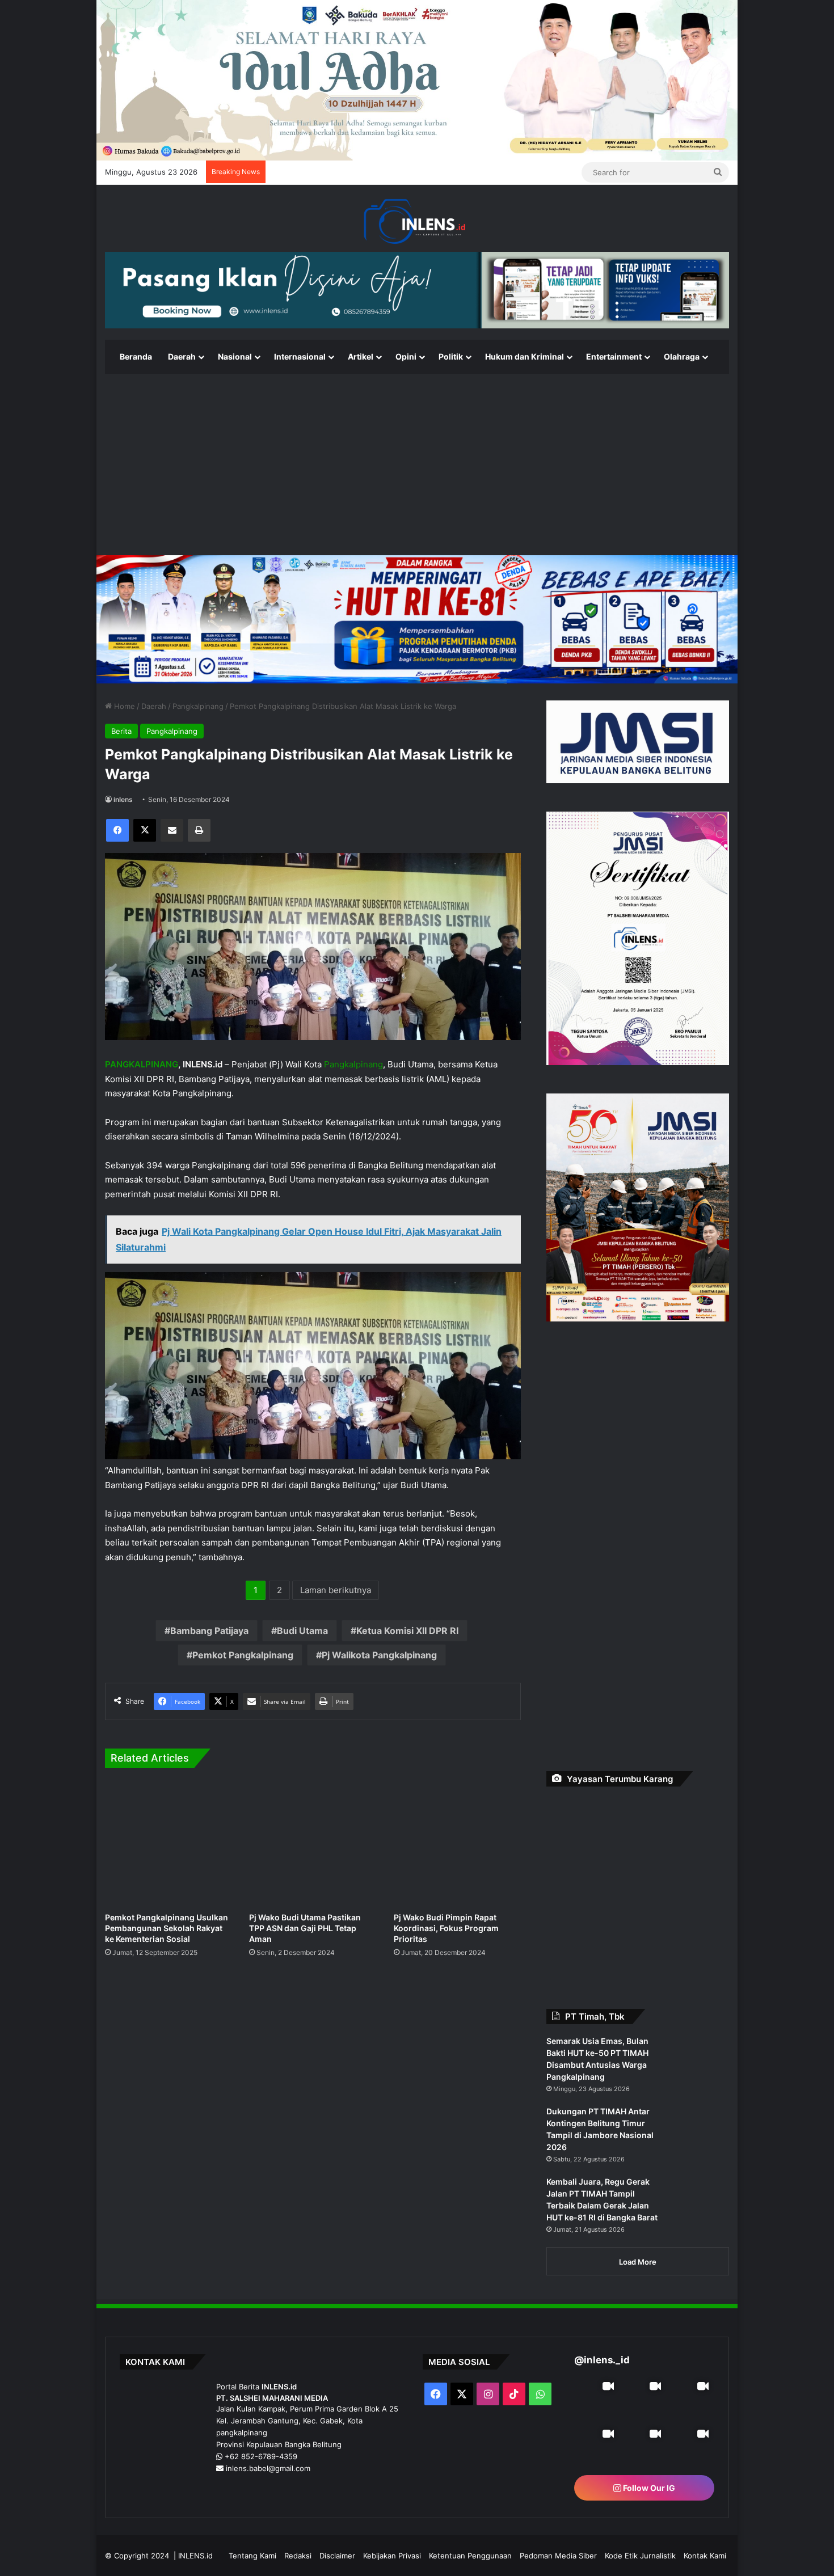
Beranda (136, 356)
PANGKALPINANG (142, 1064)
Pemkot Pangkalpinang (243, 1655)
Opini (406, 356)
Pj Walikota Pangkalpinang (379, 1655)
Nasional (235, 356)
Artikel (361, 356)
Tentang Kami (252, 2534)
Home (123, 706)
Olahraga (682, 356)
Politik (451, 356)
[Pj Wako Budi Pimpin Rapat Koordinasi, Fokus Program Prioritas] (457, 1843)
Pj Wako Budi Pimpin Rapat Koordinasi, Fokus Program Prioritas (446, 1928)
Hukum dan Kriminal (525, 356)
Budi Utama (302, 1631)
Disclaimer (337, 2534)
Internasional (300, 356)
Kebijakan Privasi (392, 2534)
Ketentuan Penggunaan (470, 2534)
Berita (121, 731)
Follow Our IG (648, 2466)
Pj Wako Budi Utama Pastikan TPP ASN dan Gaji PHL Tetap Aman (305, 1928)
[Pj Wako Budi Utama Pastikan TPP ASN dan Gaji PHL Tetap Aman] (313, 1843)
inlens (123, 799)
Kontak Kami (705, 2534)
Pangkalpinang (198, 706)
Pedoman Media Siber (558, 2534)
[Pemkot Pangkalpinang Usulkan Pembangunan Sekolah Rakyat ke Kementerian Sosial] (169, 1843)
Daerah (182, 356)
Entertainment (614, 356)
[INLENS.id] (417, 222)
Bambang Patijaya (209, 1631)
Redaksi (298, 2534)
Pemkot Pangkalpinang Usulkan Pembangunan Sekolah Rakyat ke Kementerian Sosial (167, 1928)
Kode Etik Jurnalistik (640, 2534)
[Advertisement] (417, 464)
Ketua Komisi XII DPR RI (407, 1631)
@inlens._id (602, 2299)
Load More (638, 2201)
